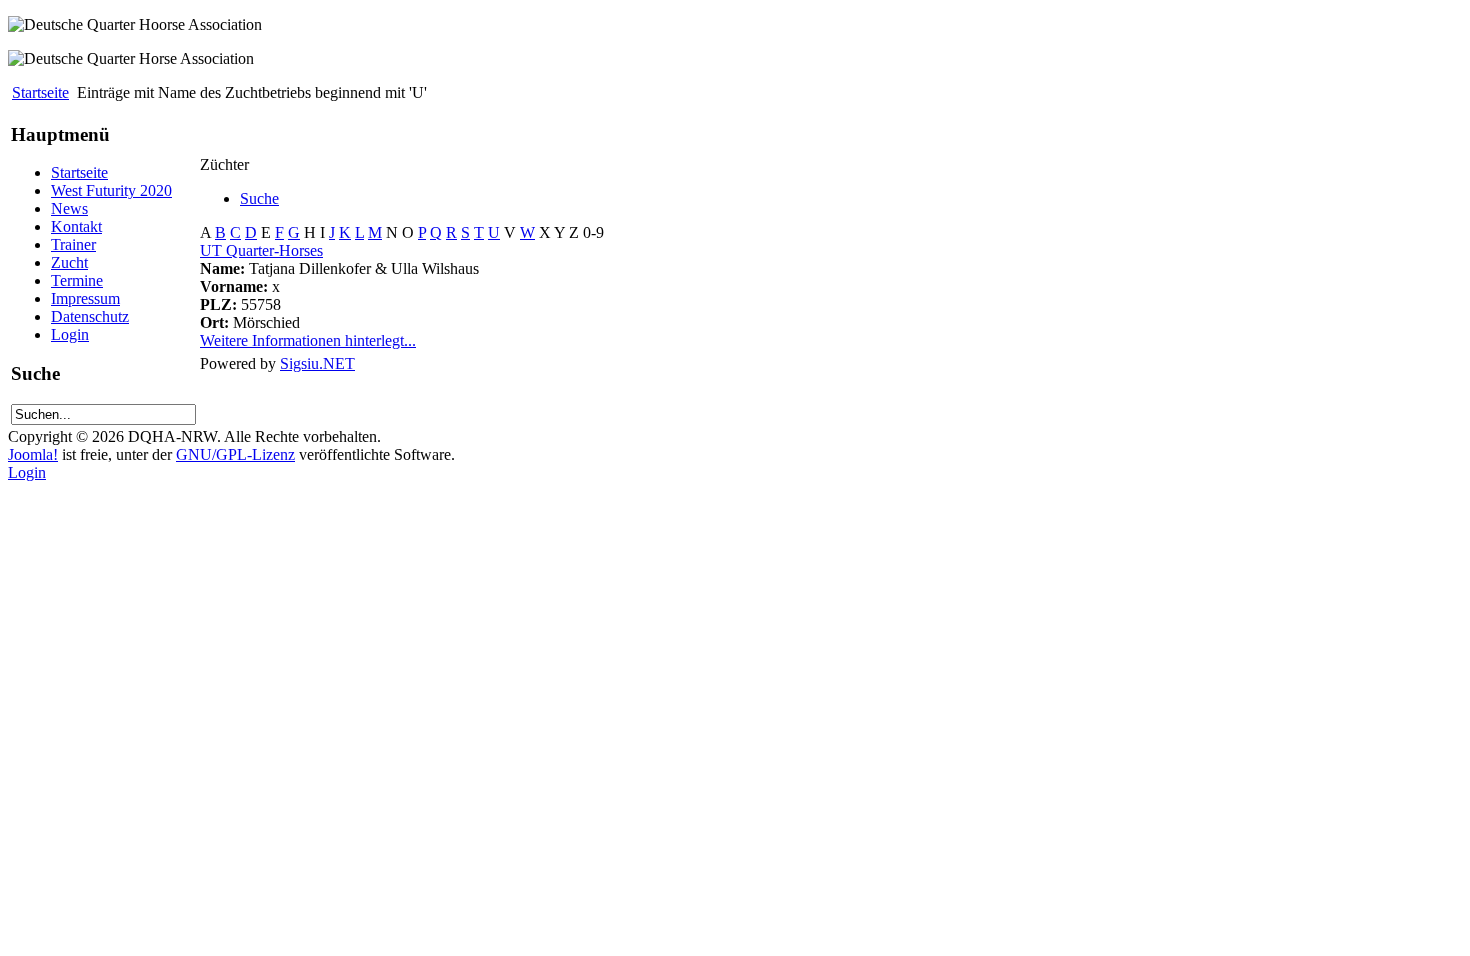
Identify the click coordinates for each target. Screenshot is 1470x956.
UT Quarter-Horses (261, 250)
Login (27, 472)
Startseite (40, 92)
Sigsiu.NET (317, 363)
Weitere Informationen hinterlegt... (308, 340)
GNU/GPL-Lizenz (235, 454)
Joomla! (33, 454)
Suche (259, 198)
